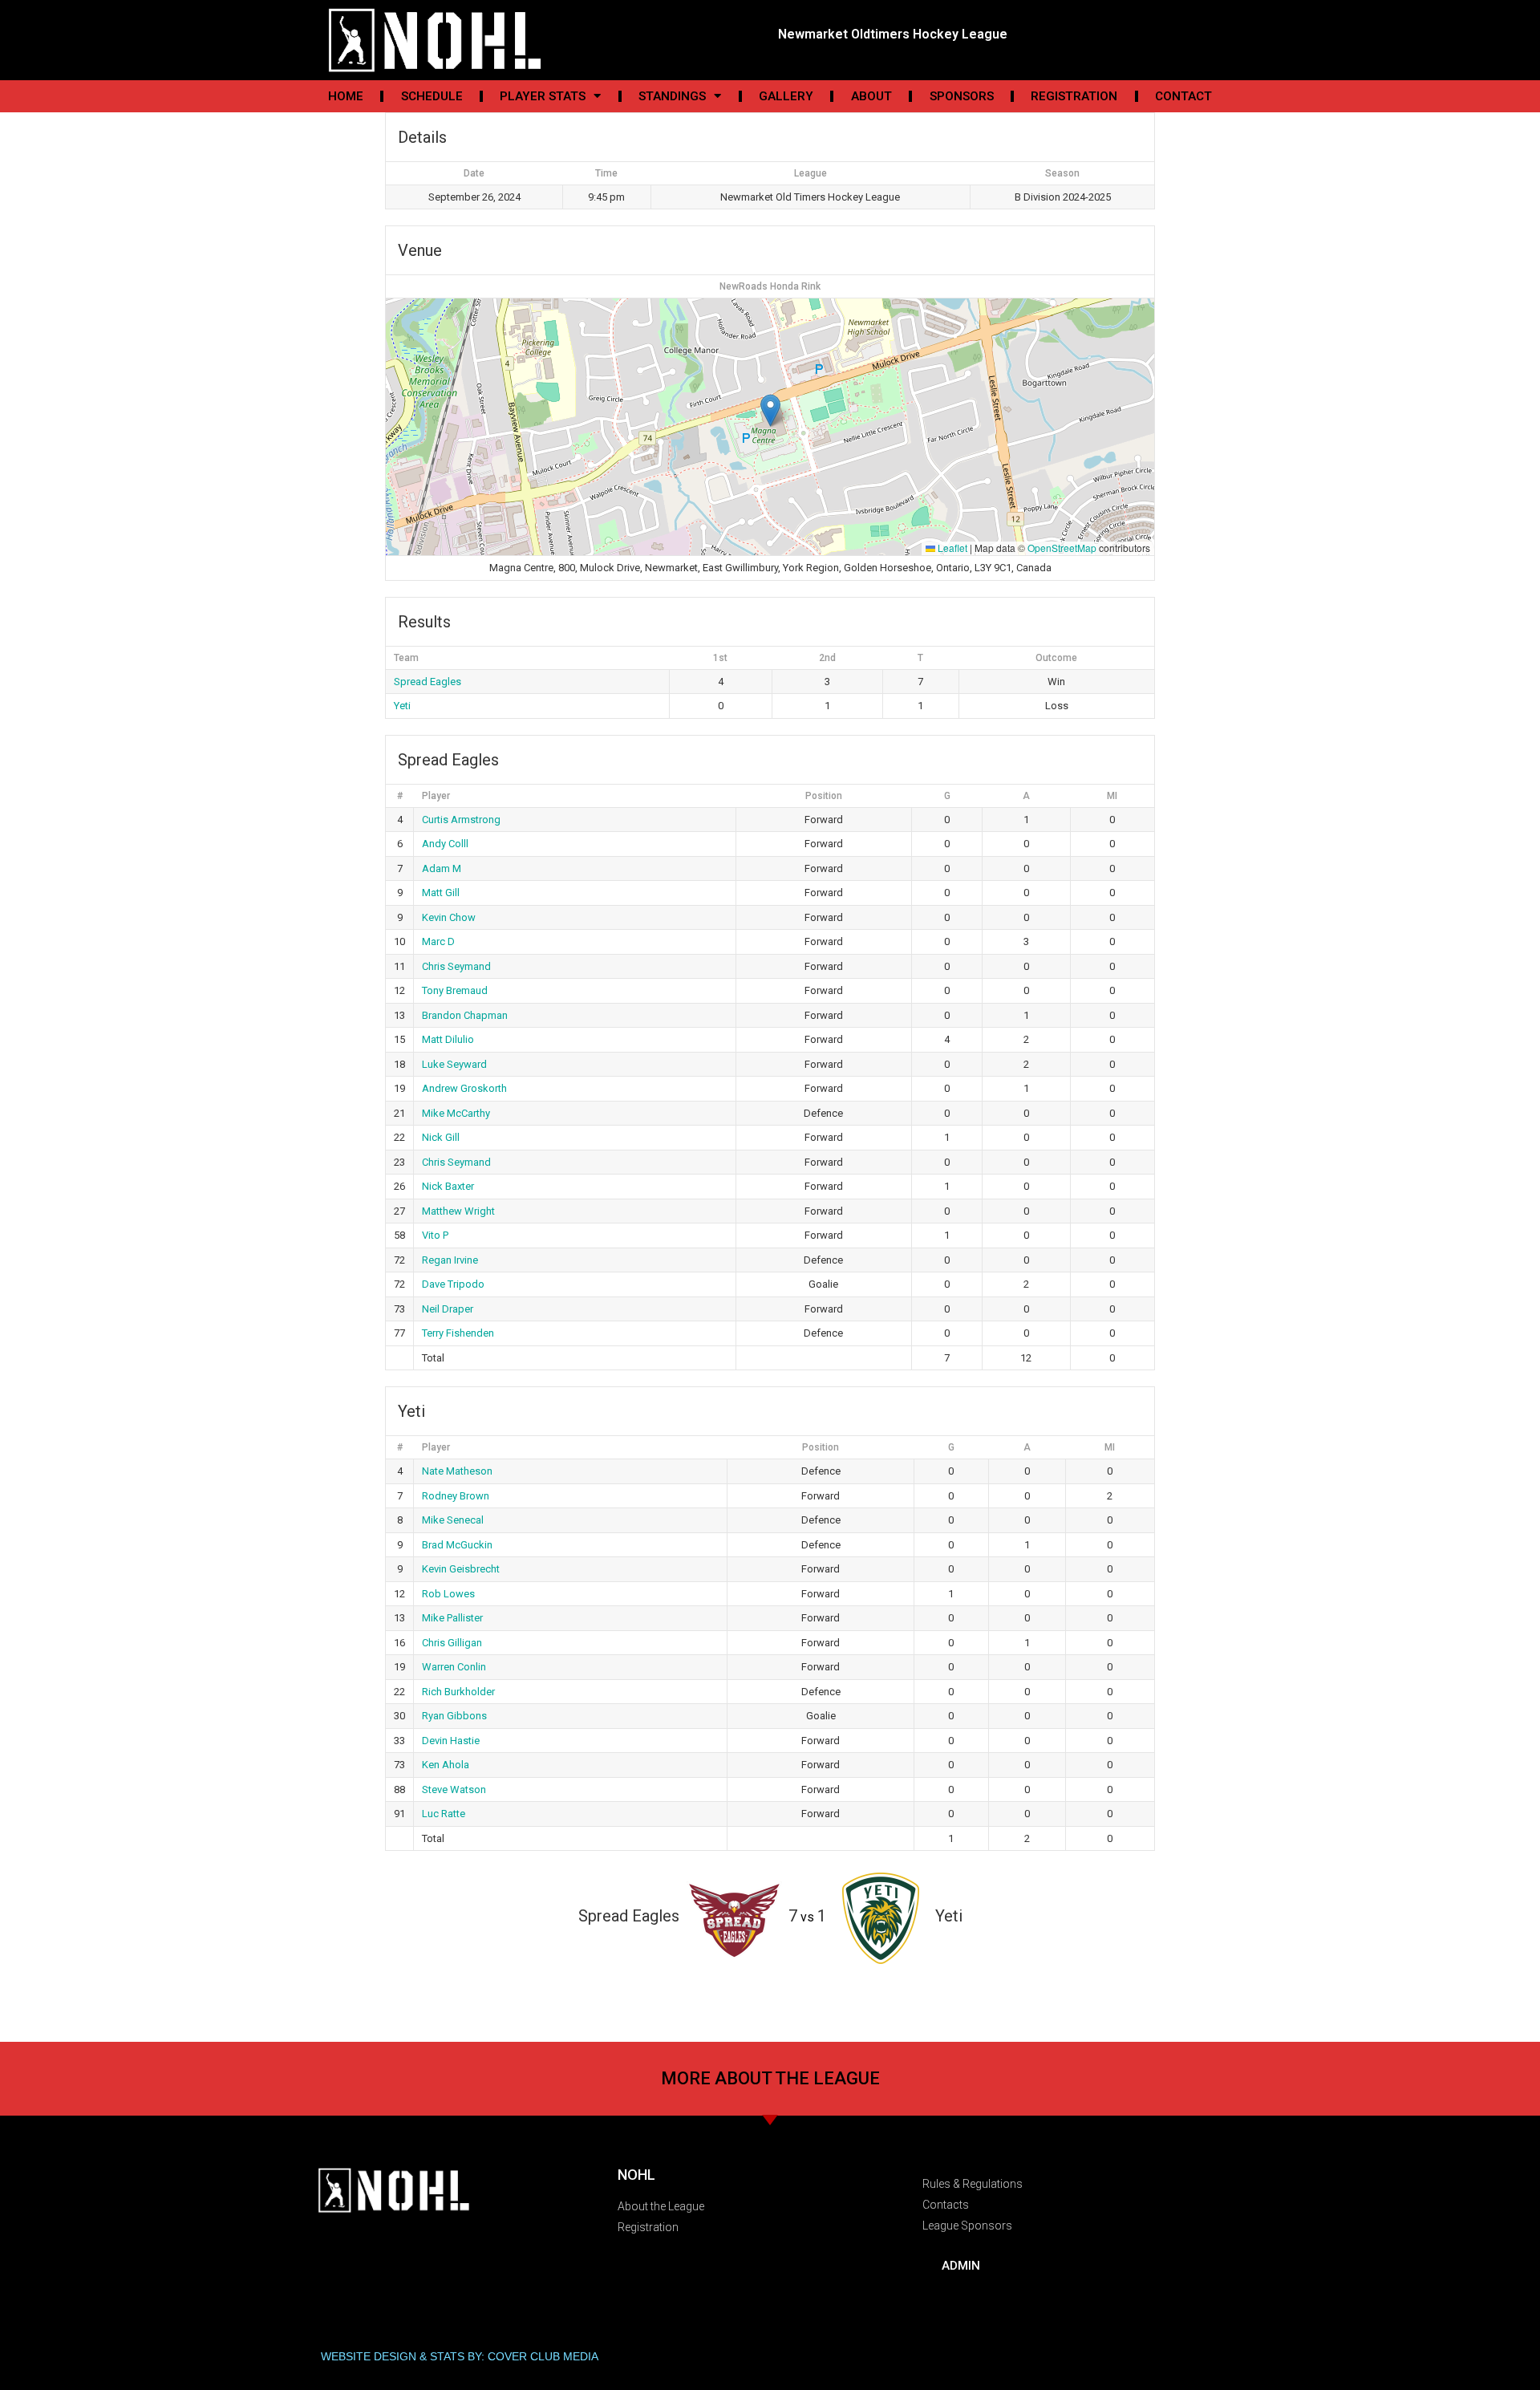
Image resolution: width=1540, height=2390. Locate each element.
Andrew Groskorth (464, 1088)
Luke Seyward (454, 1064)
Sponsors (962, 96)
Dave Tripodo (453, 1284)
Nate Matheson (457, 1471)
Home (346, 96)
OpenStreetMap (1062, 548)
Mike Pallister (452, 1618)
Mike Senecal (453, 1520)
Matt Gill (441, 893)
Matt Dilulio (448, 1039)
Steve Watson (454, 1789)
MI (1112, 796)
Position (824, 796)
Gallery (786, 96)
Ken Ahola (446, 1765)
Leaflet (951, 548)
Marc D (438, 941)
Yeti (402, 706)
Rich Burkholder (458, 1692)
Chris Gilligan (452, 1643)
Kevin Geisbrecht (461, 1569)
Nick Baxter (448, 1186)
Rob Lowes (448, 1594)
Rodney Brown (456, 1496)
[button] (770, 410)
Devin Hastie (451, 1741)
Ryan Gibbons (454, 1716)
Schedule (432, 96)
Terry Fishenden (458, 1333)
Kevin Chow (449, 917)
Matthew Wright (458, 1211)
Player (436, 796)
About (871, 96)
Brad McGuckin (457, 1545)
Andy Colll (445, 844)
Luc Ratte (444, 1814)
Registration (1074, 96)
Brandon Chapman (465, 1015)
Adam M (442, 868)
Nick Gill (441, 1137)
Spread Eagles (428, 682)
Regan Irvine (450, 1260)
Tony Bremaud (455, 990)
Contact (1183, 96)
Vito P (435, 1235)
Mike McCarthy (456, 1113)
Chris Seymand (456, 966)
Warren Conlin (454, 1667)
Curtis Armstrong (461, 820)
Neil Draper (448, 1309)
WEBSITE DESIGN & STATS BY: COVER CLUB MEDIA (460, 2356)
